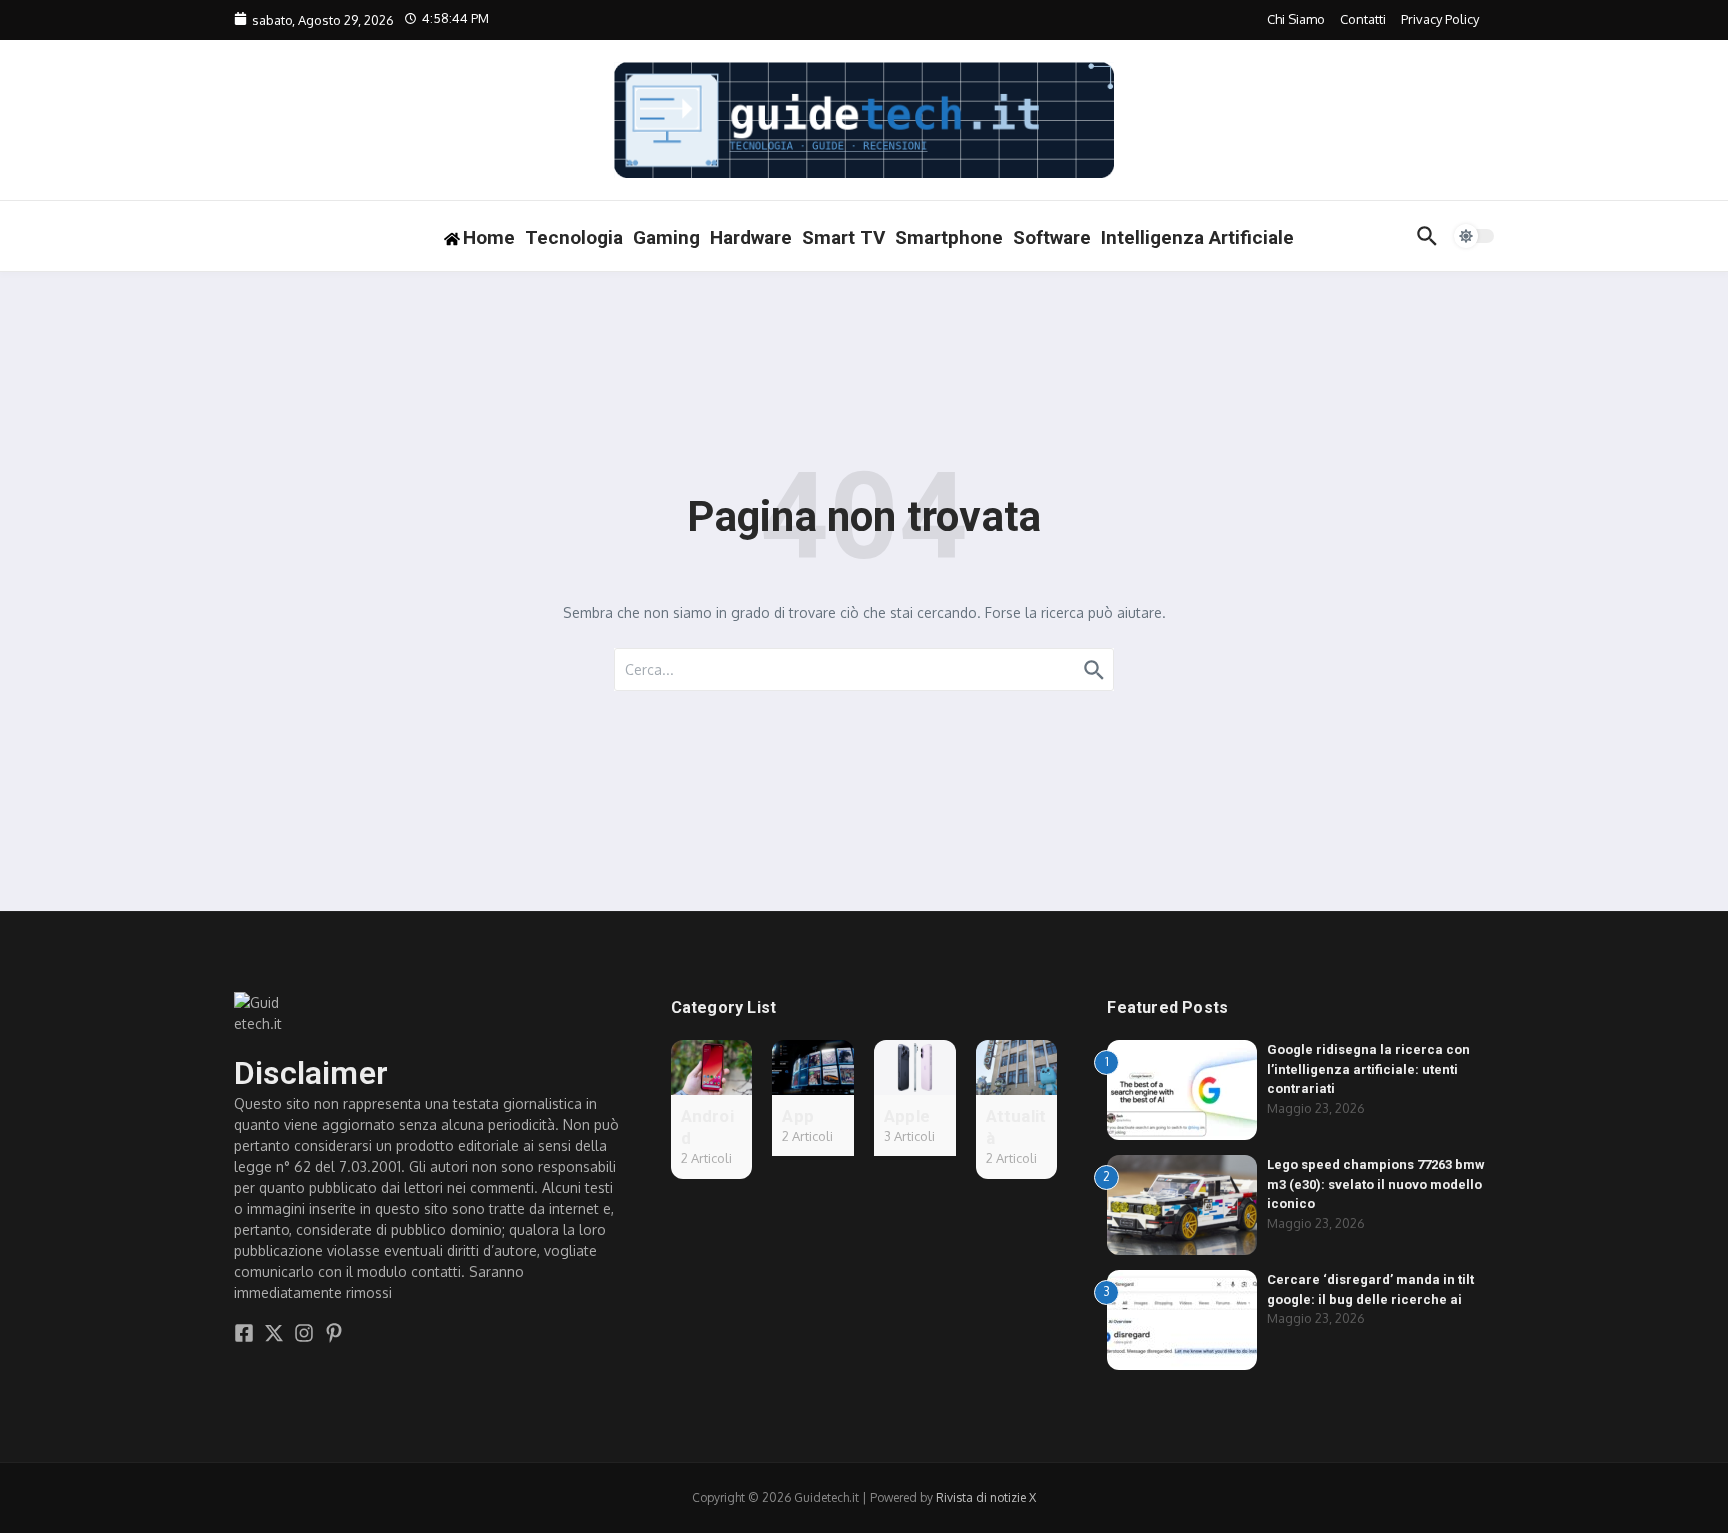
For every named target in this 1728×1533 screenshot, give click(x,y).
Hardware (751, 237)
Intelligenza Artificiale (1197, 237)
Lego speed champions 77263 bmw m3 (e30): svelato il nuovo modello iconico (1376, 1184)
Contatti (1363, 19)
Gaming (666, 237)
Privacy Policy (1440, 19)
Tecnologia (574, 237)
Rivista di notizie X (986, 1497)
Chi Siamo (1296, 19)
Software (1052, 237)
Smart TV (843, 237)
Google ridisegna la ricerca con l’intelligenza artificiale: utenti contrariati (1368, 1069)
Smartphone (949, 237)
